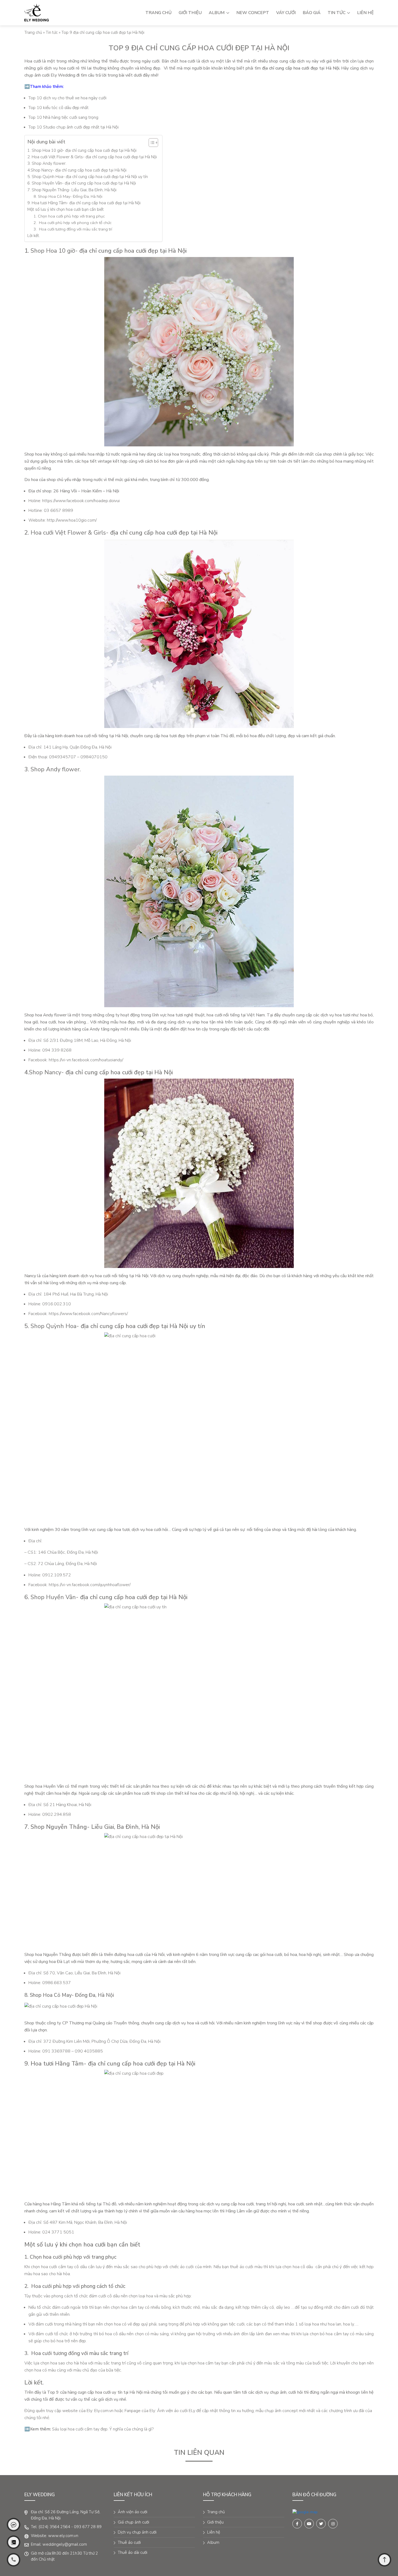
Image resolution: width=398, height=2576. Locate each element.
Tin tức (337, 13)
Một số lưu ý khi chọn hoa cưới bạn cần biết (66, 209)
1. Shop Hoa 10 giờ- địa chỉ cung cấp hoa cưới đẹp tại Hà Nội (82, 150)
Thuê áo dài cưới (133, 2552)
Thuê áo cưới (129, 2542)
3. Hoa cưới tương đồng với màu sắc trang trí (73, 229)
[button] (151, 143)
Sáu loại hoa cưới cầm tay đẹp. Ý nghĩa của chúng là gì (102, 2429)
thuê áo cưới (242, 2267)
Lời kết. (34, 236)
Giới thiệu (190, 13)
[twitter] (321, 2524)
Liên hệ (365, 13)
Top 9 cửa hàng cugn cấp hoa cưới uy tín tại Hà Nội (95, 2392)
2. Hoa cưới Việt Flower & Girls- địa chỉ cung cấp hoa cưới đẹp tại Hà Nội (92, 157)
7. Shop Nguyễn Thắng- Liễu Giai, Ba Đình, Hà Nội (72, 190)
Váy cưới (286, 13)
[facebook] (305, 2512)
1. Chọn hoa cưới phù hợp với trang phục (70, 216)
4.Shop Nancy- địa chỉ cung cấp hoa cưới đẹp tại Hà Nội (77, 170)
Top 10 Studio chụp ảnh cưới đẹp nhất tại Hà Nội (74, 127)
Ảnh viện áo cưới (133, 2512)
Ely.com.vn (104, 2411)
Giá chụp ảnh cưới (133, 2522)
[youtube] (309, 2524)
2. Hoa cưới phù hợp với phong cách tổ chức (73, 223)
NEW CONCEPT (253, 13)
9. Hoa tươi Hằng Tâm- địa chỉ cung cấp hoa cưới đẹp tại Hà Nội (84, 203)
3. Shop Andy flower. (47, 163)
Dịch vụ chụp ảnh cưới (137, 2532)
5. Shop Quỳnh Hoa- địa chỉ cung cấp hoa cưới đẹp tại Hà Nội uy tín (88, 177)
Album (217, 13)
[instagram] (333, 2524)
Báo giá (312, 13)
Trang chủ (159, 13)
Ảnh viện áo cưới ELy (176, 2411)
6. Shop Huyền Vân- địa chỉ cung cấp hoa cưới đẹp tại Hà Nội (82, 183)
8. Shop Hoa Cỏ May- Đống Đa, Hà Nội (68, 196)
